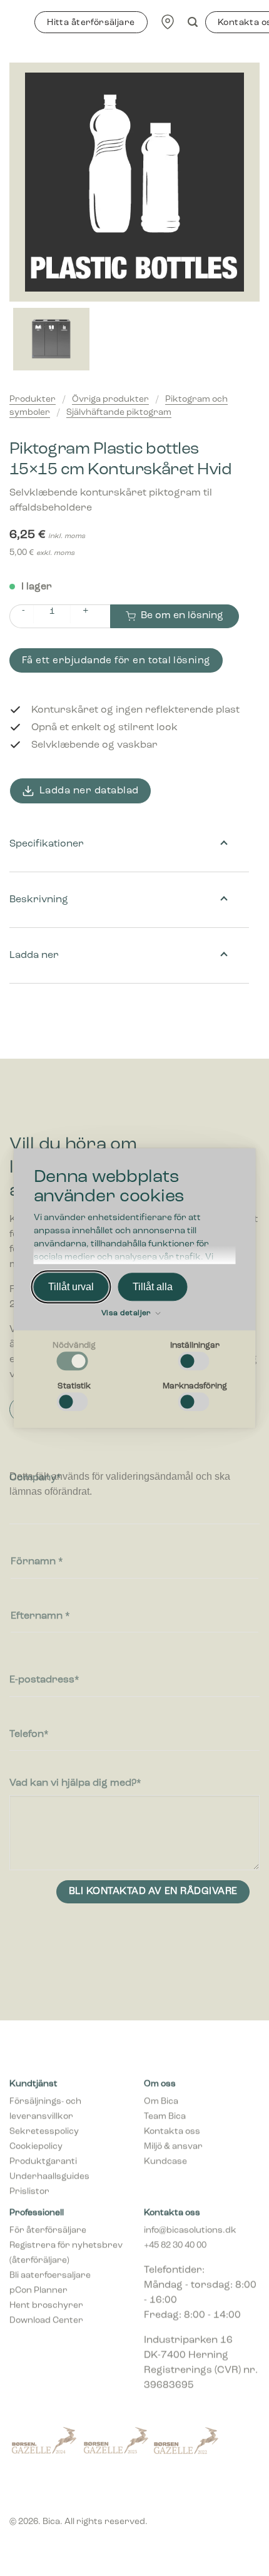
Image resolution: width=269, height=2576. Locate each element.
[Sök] (193, 22)
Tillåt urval (71, 1287)
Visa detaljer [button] (127, 1314)
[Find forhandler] (168, 22)
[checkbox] (74, 1357)
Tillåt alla (153, 1287)
